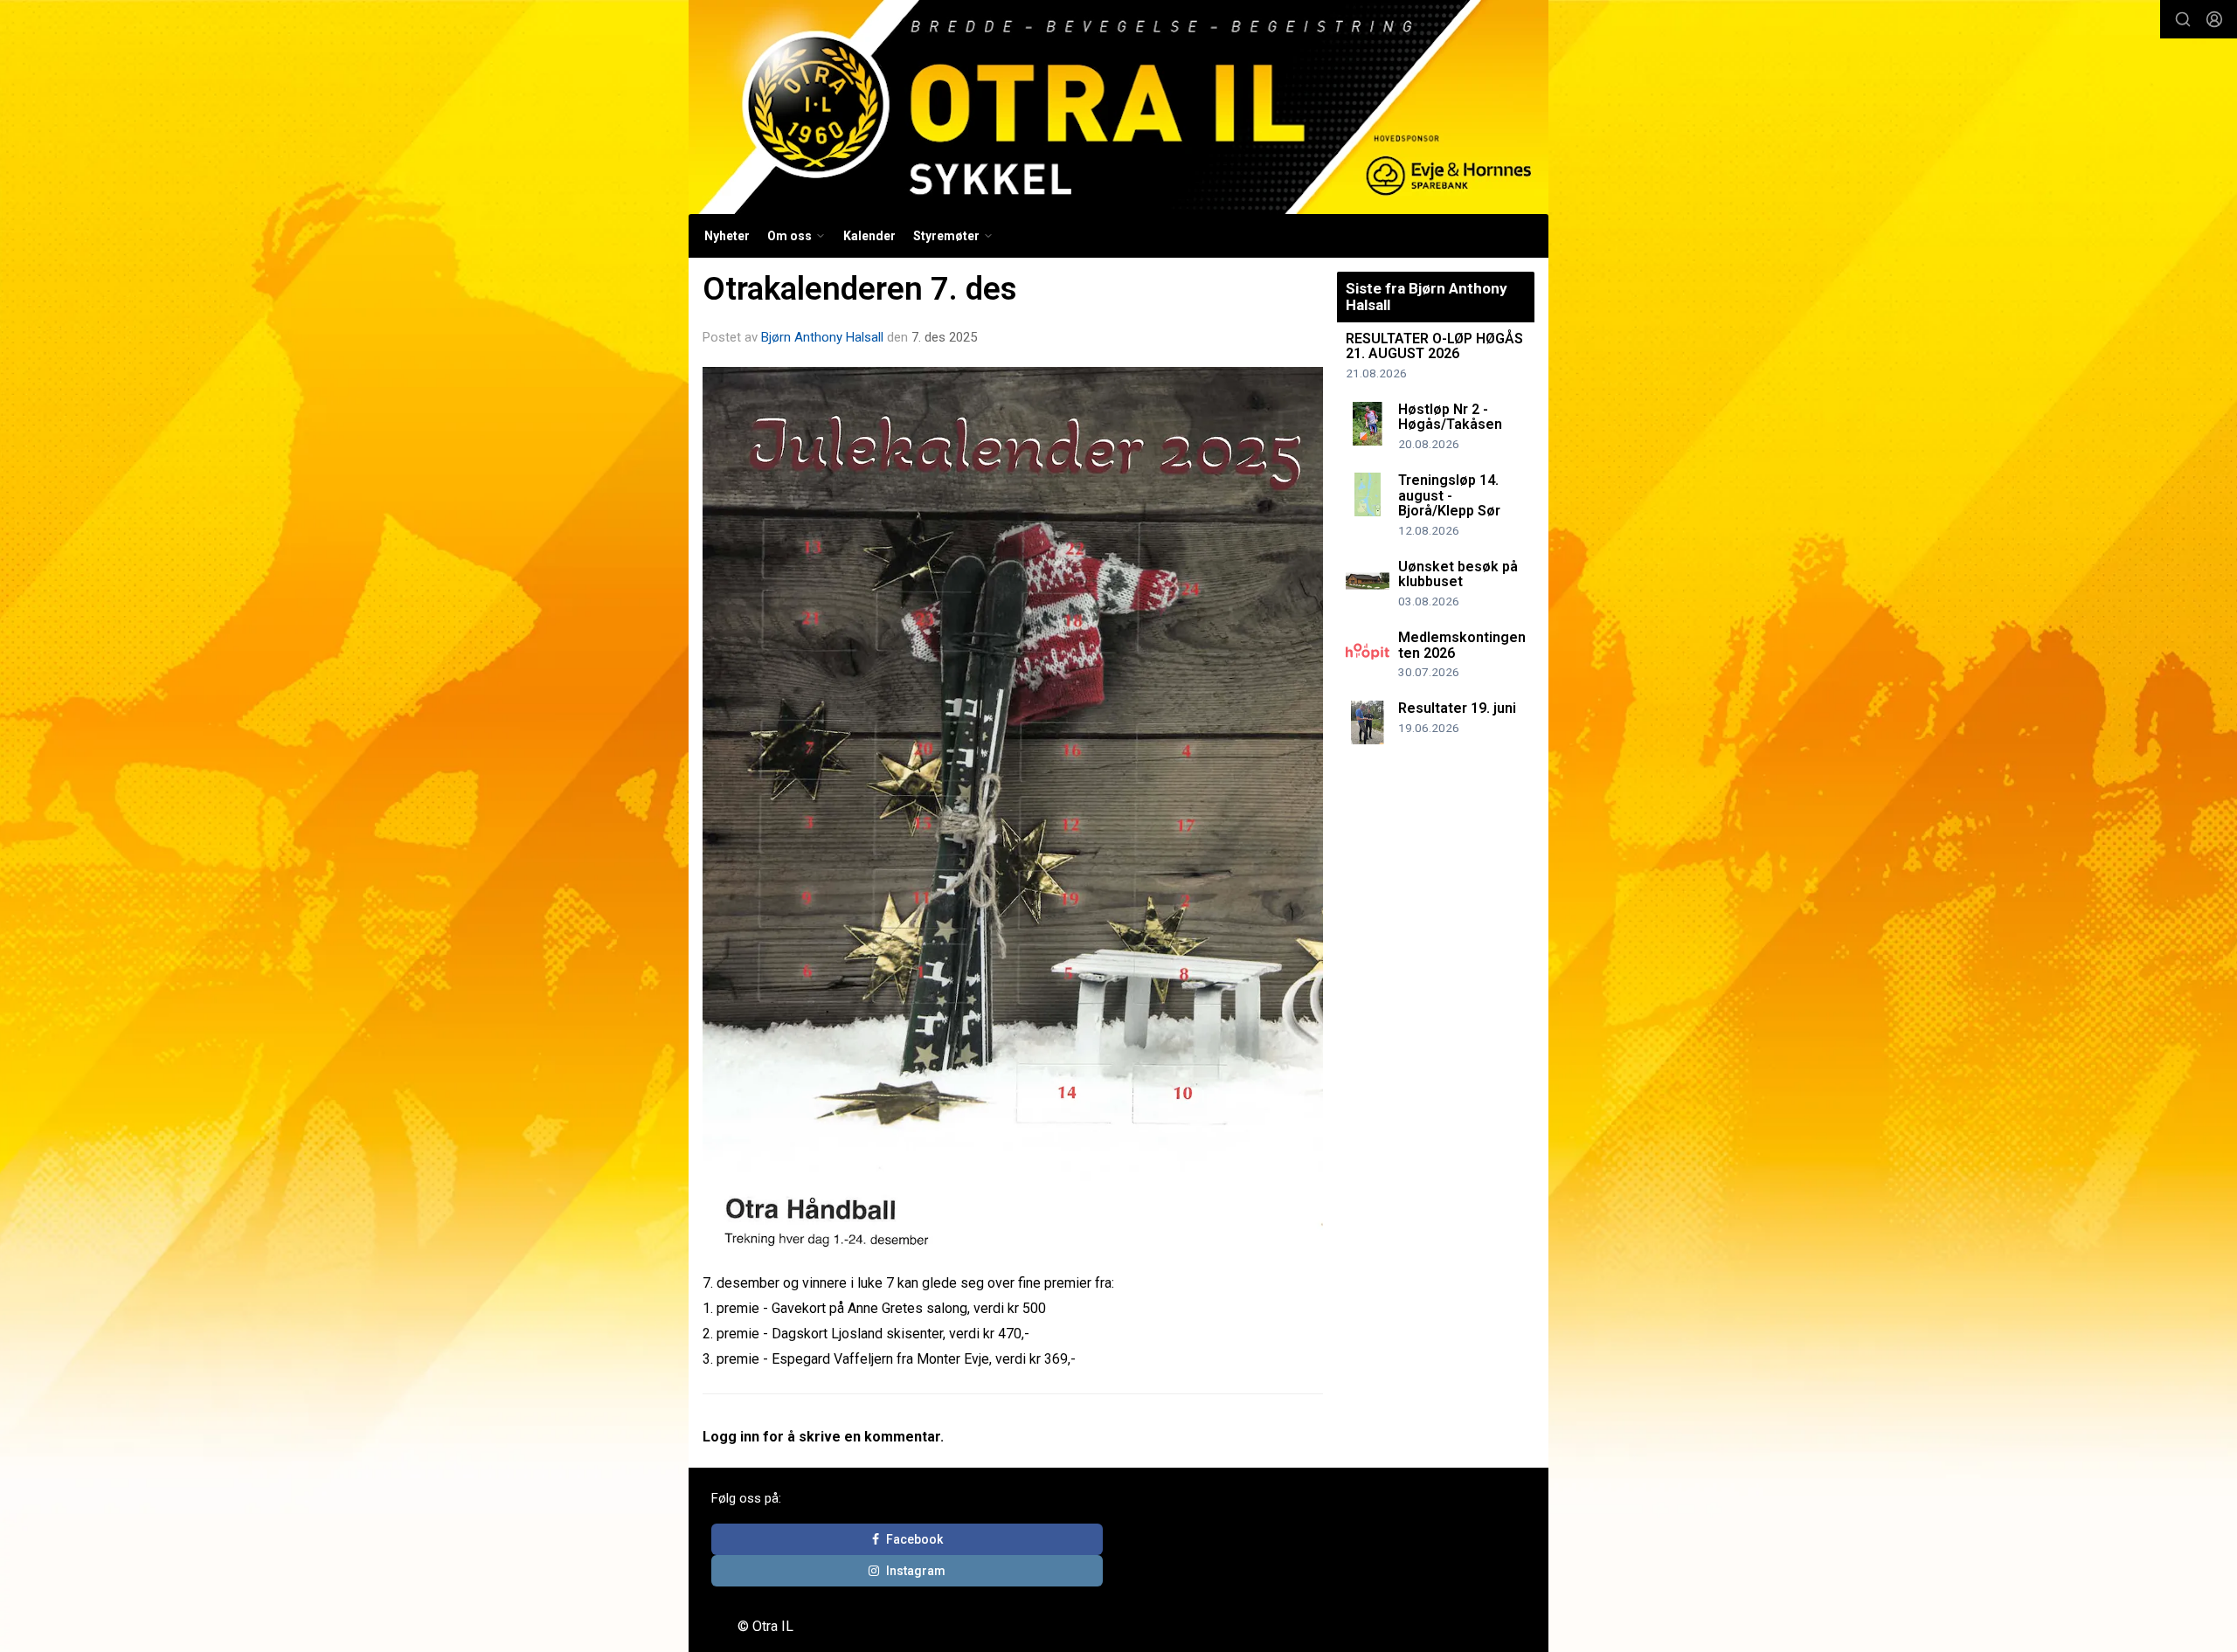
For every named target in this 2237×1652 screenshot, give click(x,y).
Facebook (914, 1539)
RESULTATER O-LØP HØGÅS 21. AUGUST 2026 (1434, 346)
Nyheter (727, 236)
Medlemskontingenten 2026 (1462, 645)
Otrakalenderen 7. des (860, 289)
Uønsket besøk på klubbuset (1458, 574)
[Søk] (2183, 19)
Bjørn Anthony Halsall (822, 337)
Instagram (916, 1571)
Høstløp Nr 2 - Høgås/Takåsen (1450, 417)
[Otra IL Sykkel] (1118, 107)
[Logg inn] (2214, 19)
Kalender (869, 236)
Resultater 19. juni (1457, 708)
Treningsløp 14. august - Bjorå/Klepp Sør (1449, 495)
